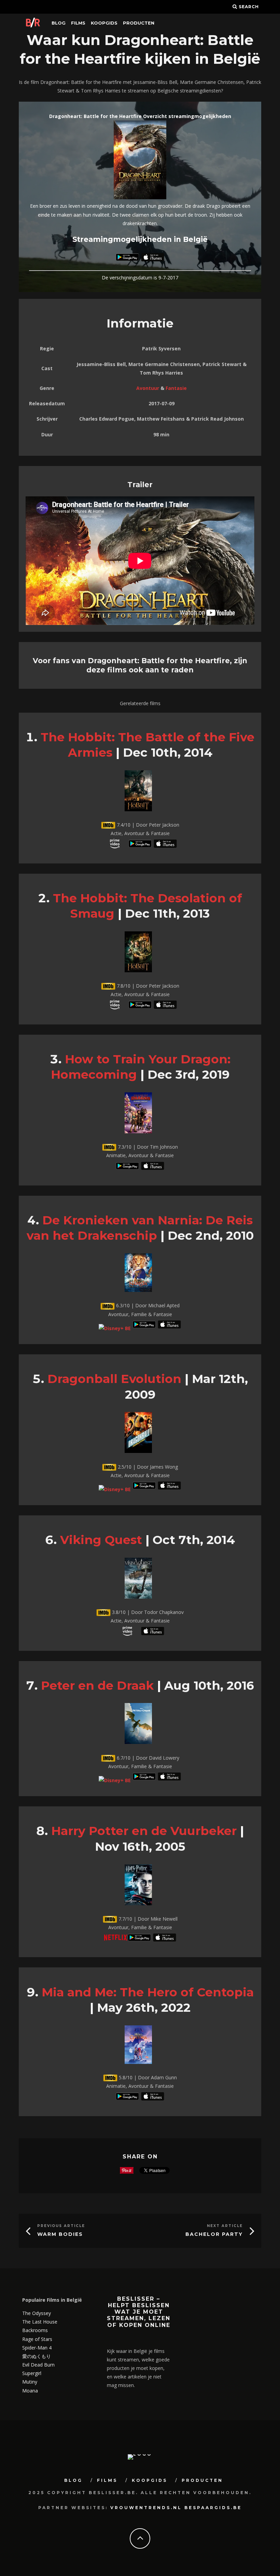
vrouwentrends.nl (146, 2508)
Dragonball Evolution (114, 1379)
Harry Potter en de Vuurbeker (144, 1831)
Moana (30, 2391)
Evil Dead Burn (38, 2365)
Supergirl (32, 2373)
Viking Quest (101, 1540)
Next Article (225, 2226)
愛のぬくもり (37, 2356)
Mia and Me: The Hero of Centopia (148, 1992)
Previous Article (61, 2226)
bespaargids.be (213, 2508)
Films (78, 23)
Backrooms (35, 2330)
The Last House (40, 2322)
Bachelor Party (214, 2234)
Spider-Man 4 (37, 2348)
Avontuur (148, 388)
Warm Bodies (60, 2234)
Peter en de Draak (97, 1685)
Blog (59, 23)
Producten (139, 23)
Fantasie (176, 388)
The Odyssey (37, 2313)
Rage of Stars (37, 2339)
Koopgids (104, 23)
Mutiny (30, 2382)
